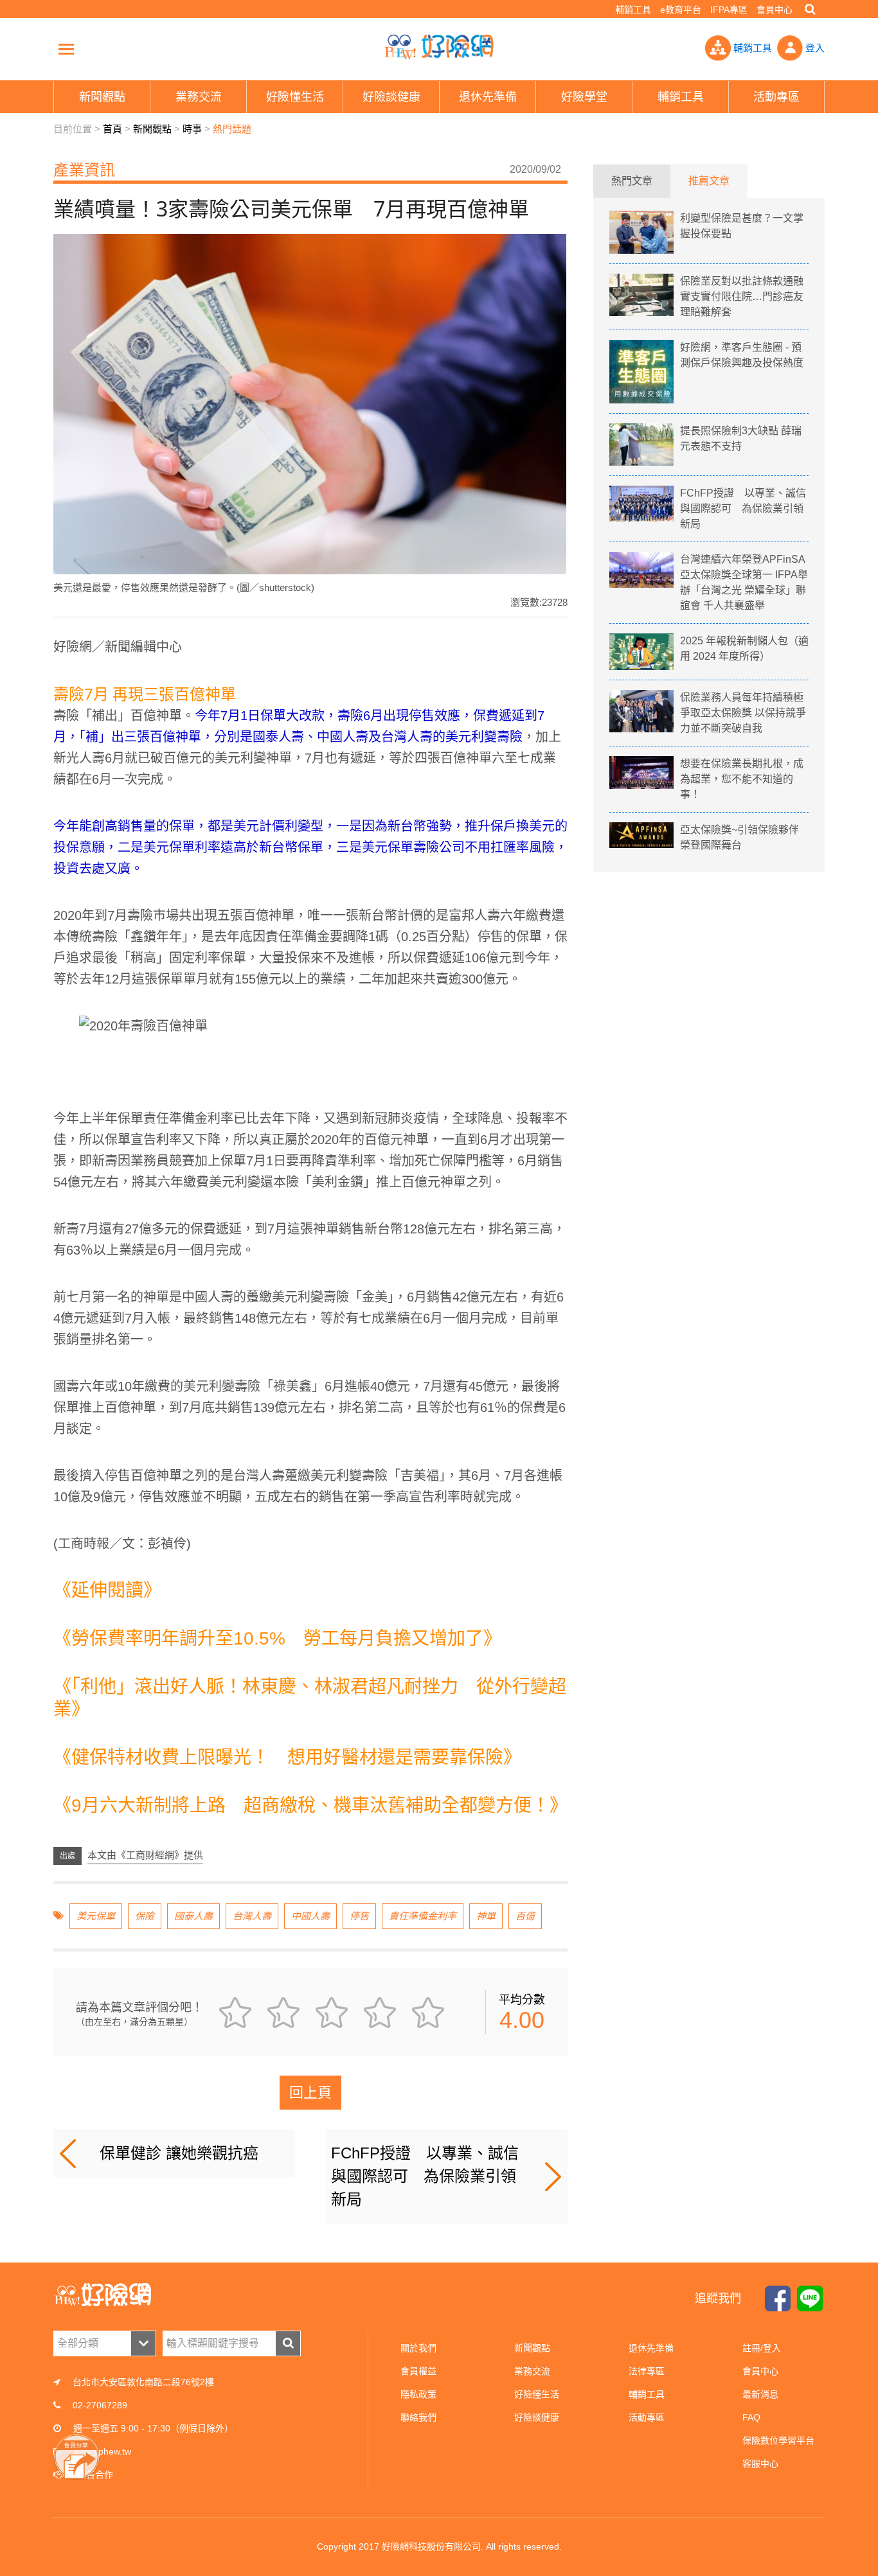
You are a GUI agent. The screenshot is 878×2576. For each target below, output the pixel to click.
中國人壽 (310, 1916)
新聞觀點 (152, 129)
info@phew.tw (103, 2451)
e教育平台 (681, 10)
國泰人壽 (193, 1916)
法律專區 (647, 2371)
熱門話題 (232, 129)
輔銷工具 (633, 10)
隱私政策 (418, 2394)
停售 (359, 1916)
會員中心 (775, 10)
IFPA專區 (729, 10)
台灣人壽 (252, 1916)
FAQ (751, 2417)
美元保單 (96, 1916)
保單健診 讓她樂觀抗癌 (179, 2153)
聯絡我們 (418, 2417)
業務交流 (532, 2371)
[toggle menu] (66, 49)
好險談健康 (537, 2417)
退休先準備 (651, 2348)
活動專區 (647, 2417)
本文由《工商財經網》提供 (145, 1855)
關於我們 (418, 2348)
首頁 (112, 129)
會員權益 (418, 2371)
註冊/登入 (762, 2348)
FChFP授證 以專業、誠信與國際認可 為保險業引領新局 (425, 2176)
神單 (486, 1916)
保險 (145, 1916)
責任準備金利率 (423, 1916)
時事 (192, 129)
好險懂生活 (537, 2394)
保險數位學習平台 (778, 2440)
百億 (525, 1916)
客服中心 (760, 2464)
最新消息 (760, 2394)
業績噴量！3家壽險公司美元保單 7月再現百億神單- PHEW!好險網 (439, 47)
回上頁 (310, 2093)
